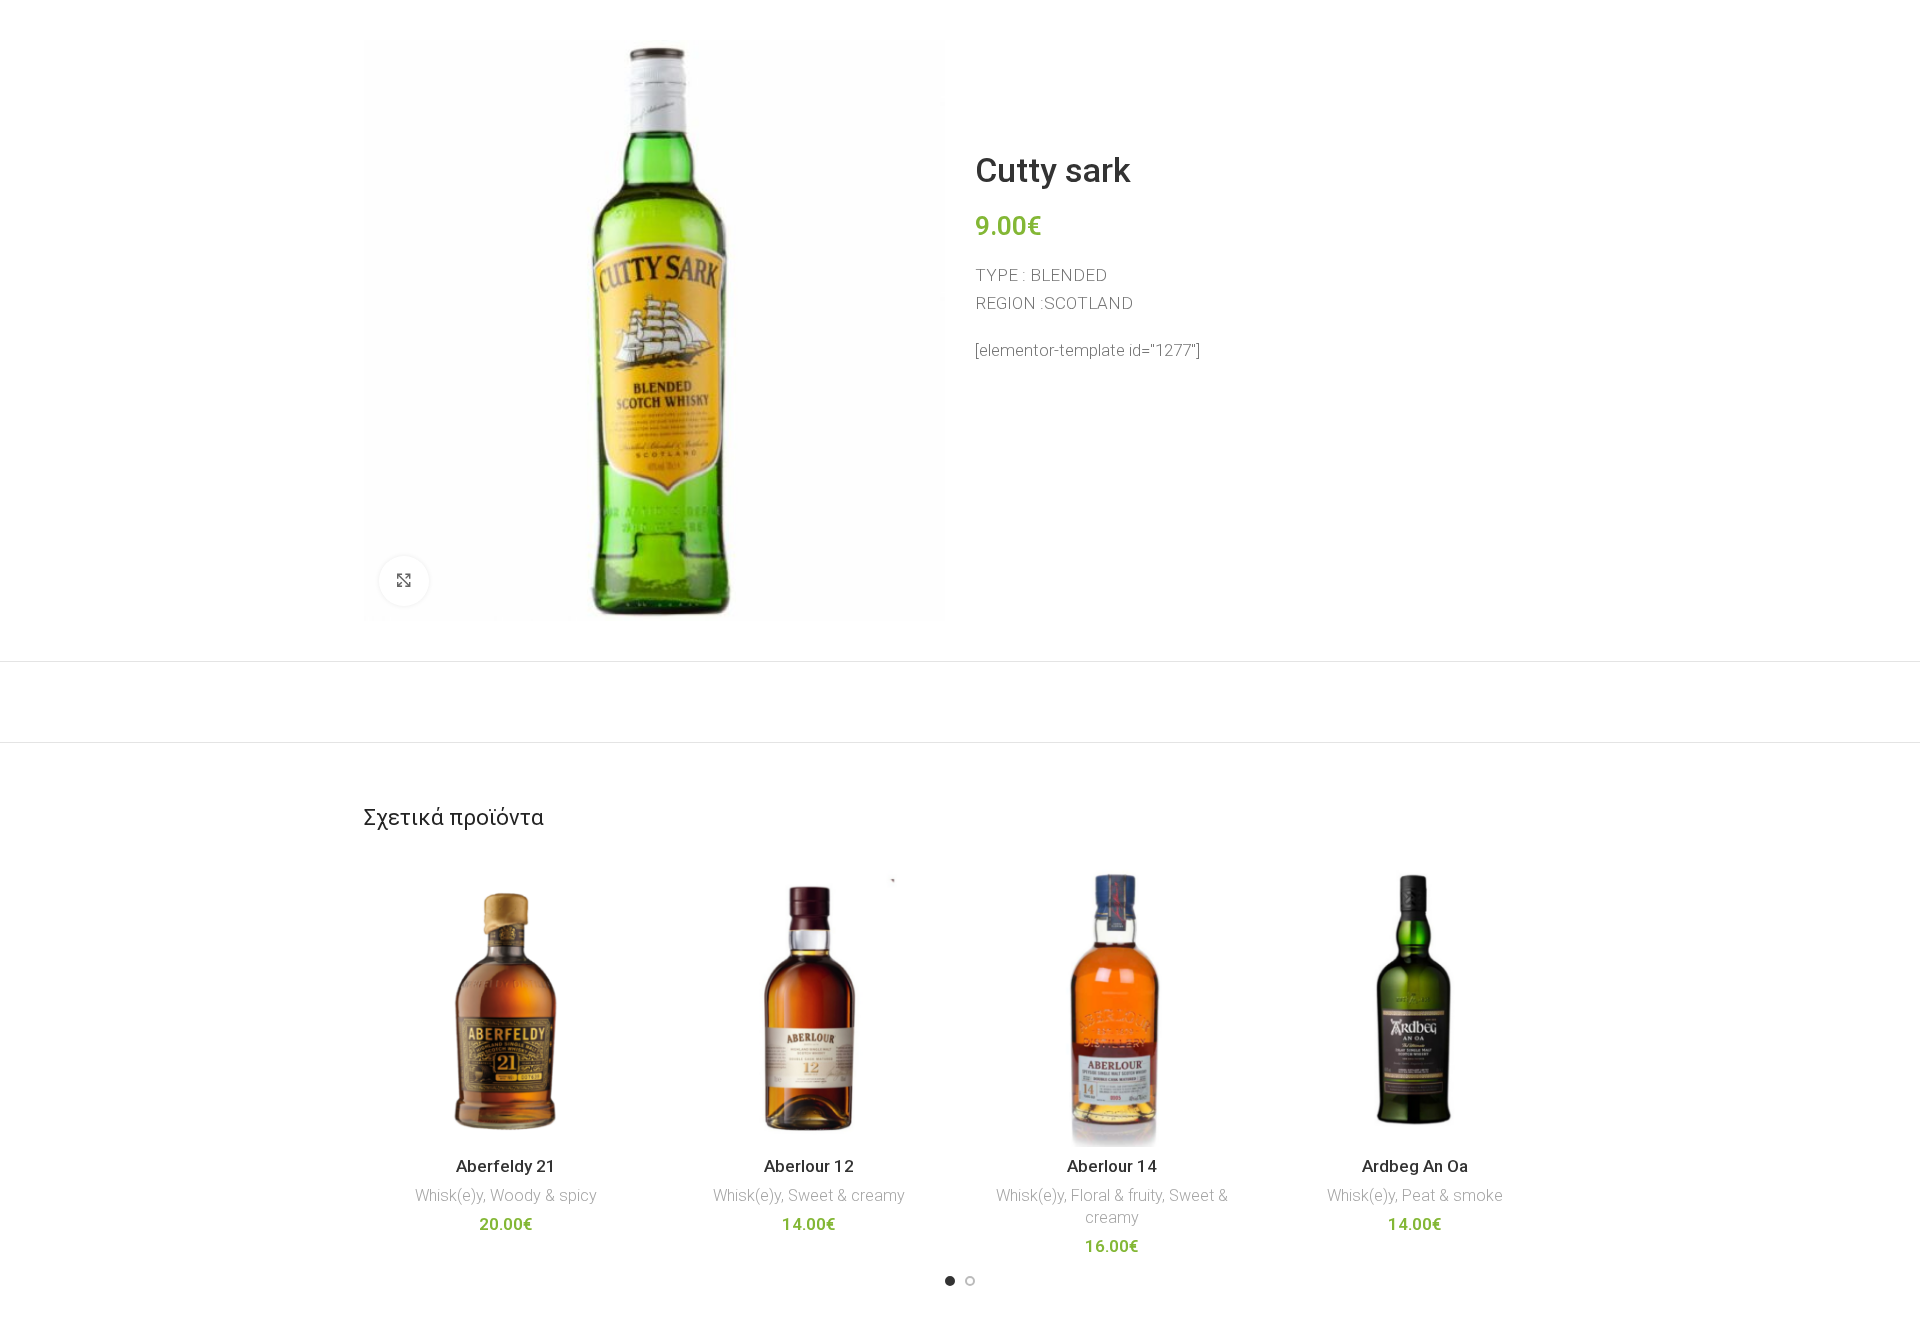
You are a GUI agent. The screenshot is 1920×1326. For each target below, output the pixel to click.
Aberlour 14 (1112, 1166)
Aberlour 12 (809, 1166)
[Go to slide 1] (950, 1281)
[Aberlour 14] (1111, 1005)
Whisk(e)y (449, 1195)
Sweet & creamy (846, 1195)
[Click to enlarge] (404, 581)
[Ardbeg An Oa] (1414, 1005)
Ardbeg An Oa (1415, 1166)
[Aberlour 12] (808, 1005)
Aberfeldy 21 (506, 1166)
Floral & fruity (1116, 1195)
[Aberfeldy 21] (505, 1005)
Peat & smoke (1452, 1195)
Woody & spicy (543, 1195)
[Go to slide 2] (970, 1281)
